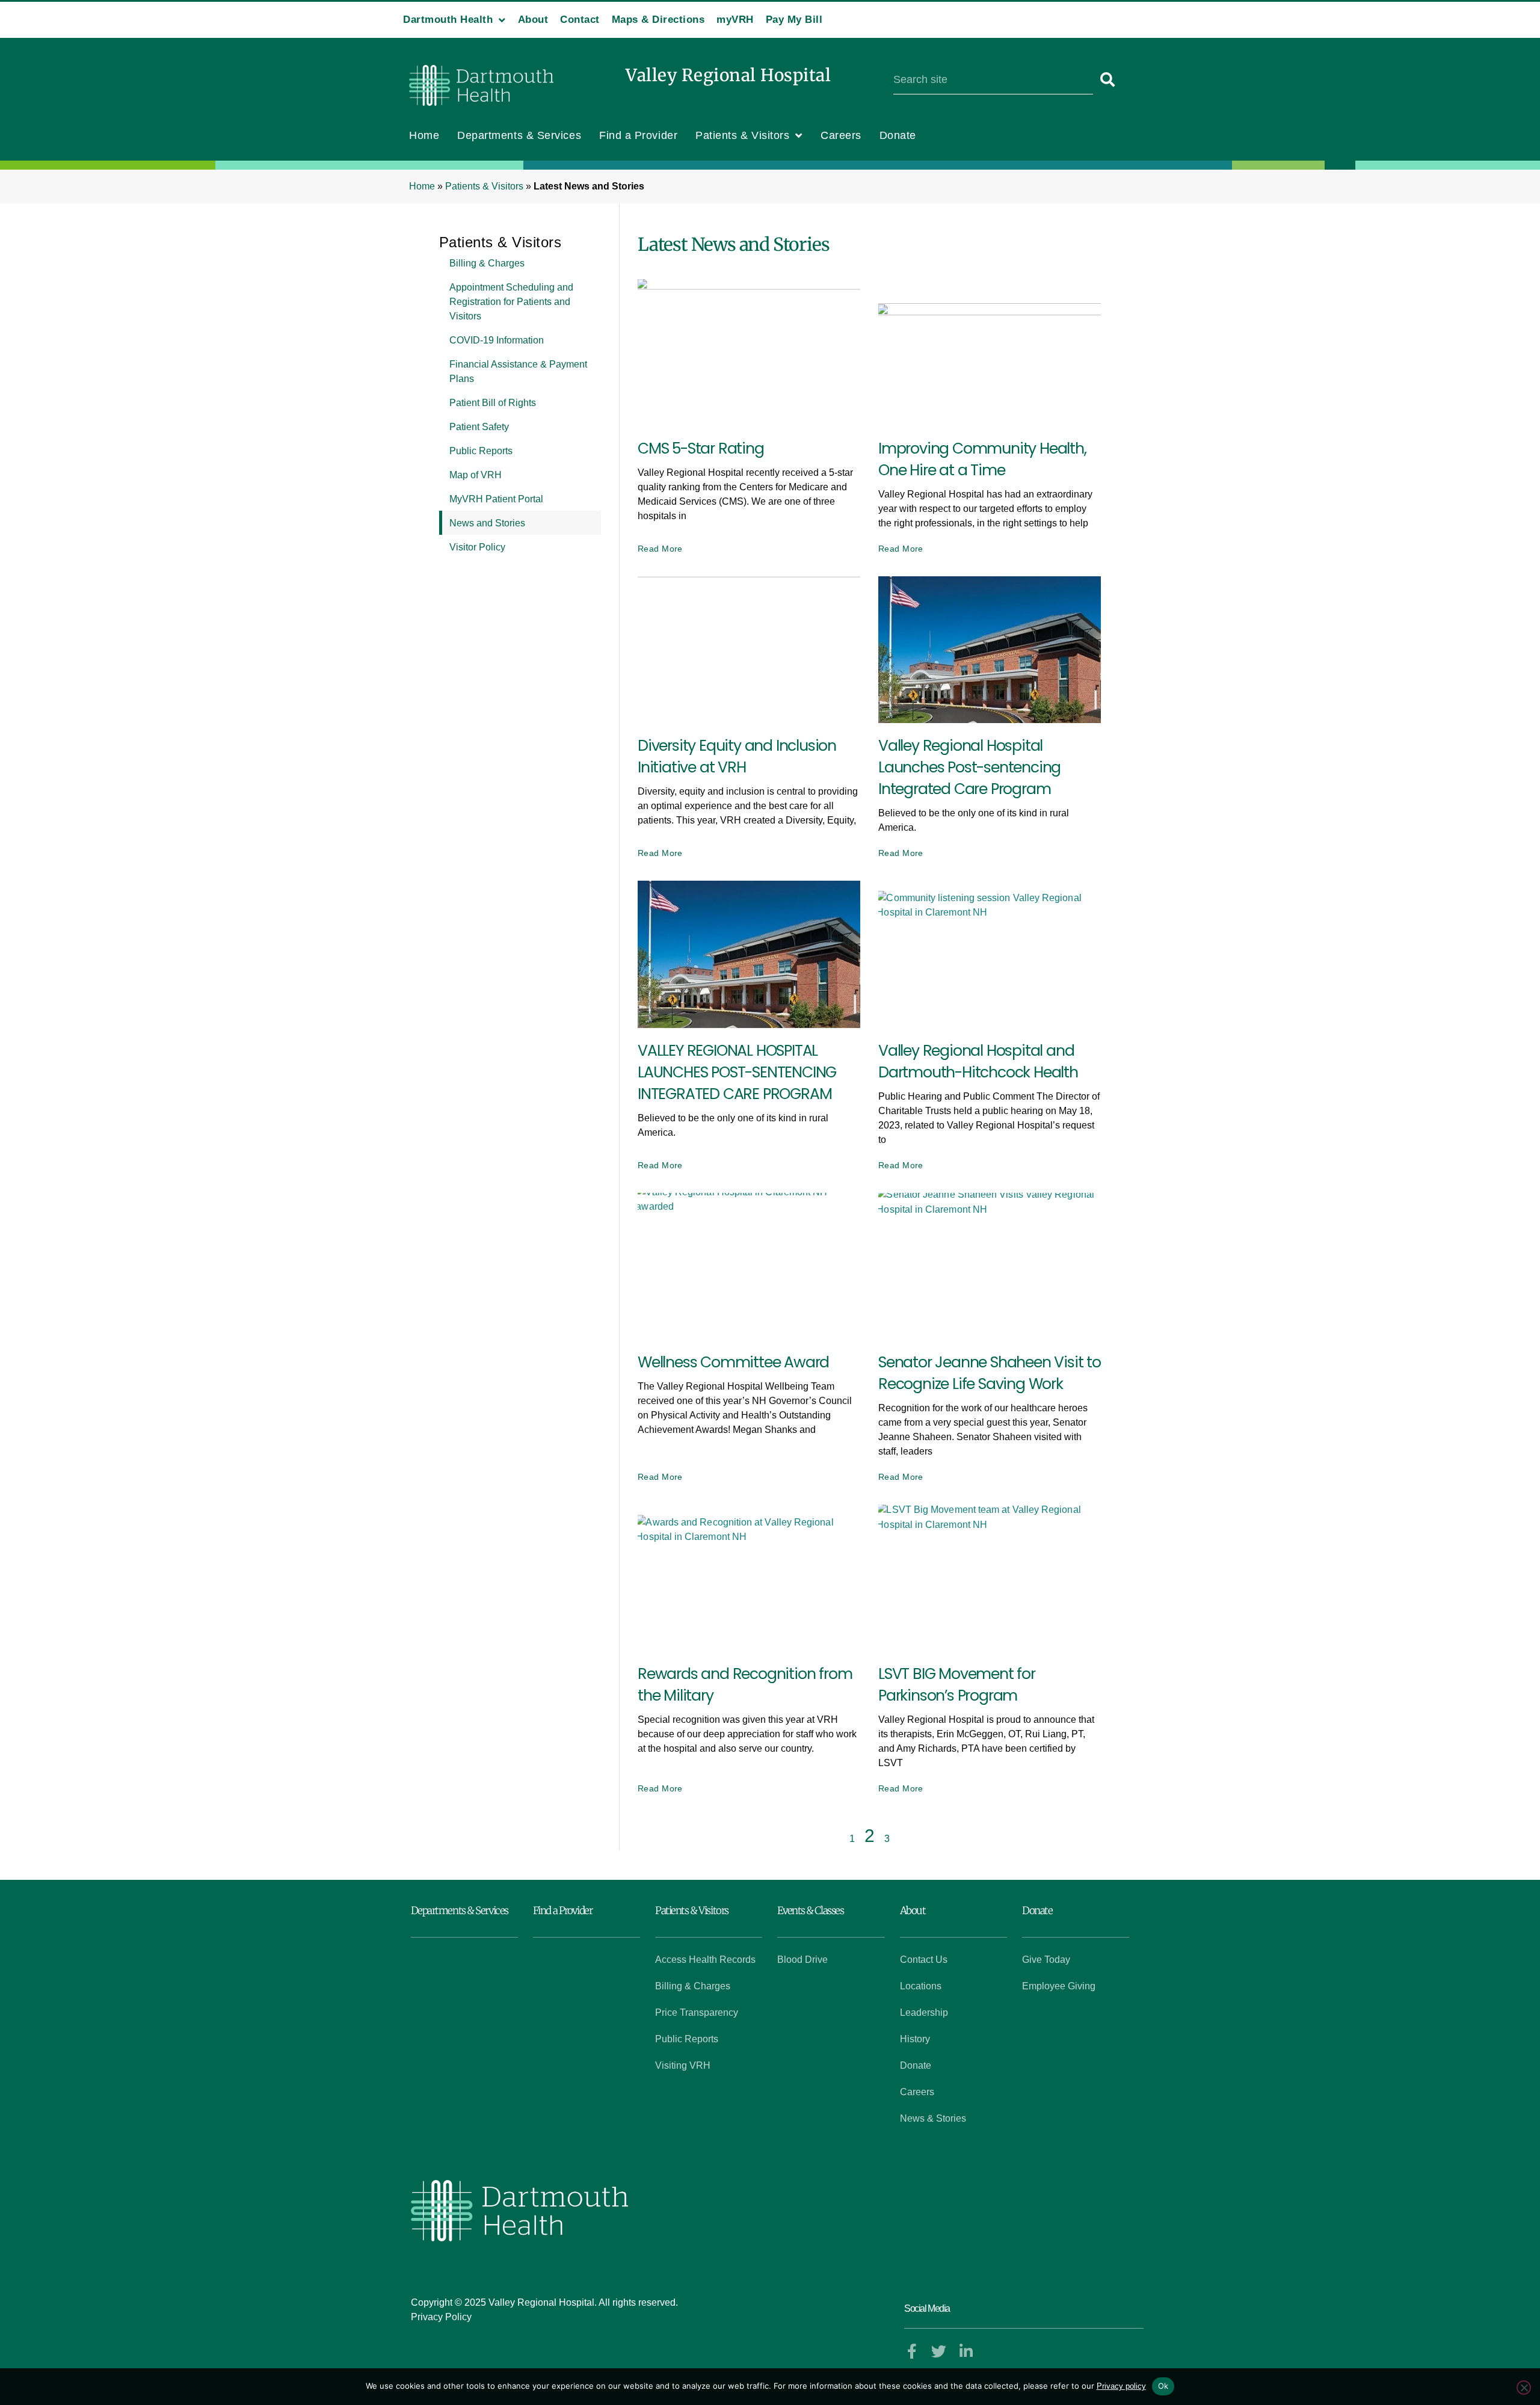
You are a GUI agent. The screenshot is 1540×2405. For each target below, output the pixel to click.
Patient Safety (479, 427)
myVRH (735, 20)
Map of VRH (476, 475)
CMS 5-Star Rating (701, 448)
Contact (580, 20)
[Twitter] (939, 2351)
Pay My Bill (794, 20)
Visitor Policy (477, 547)
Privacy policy (1121, 2386)
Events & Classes (810, 1911)
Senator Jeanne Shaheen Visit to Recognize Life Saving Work (990, 1373)
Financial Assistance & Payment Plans (518, 371)
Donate (898, 135)
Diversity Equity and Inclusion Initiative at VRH (737, 756)
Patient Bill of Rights (493, 403)
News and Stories (487, 523)
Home (424, 135)
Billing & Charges (487, 263)
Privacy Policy (441, 2317)
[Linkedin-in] (966, 2351)
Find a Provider (638, 135)
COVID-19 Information (497, 340)
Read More (660, 549)
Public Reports (481, 451)
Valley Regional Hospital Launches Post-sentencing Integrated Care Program (969, 767)
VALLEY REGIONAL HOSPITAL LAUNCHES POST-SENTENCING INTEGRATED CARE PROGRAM (737, 1072)
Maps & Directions (658, 20)
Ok (1163, 2386)
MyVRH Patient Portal (496, 499)
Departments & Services (519, 135)
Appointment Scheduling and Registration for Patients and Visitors (511, 302)
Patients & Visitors (742, 135)
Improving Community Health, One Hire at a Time (982, 459)
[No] (1524, 2388)
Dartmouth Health (448, 20)
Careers (841, 135)
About (533, 20)
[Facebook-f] (912, 2351)
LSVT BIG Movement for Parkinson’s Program (957, 1685)
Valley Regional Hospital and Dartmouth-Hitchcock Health (978, 1061)
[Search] (1108, 80)
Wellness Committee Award (733, 1362)
